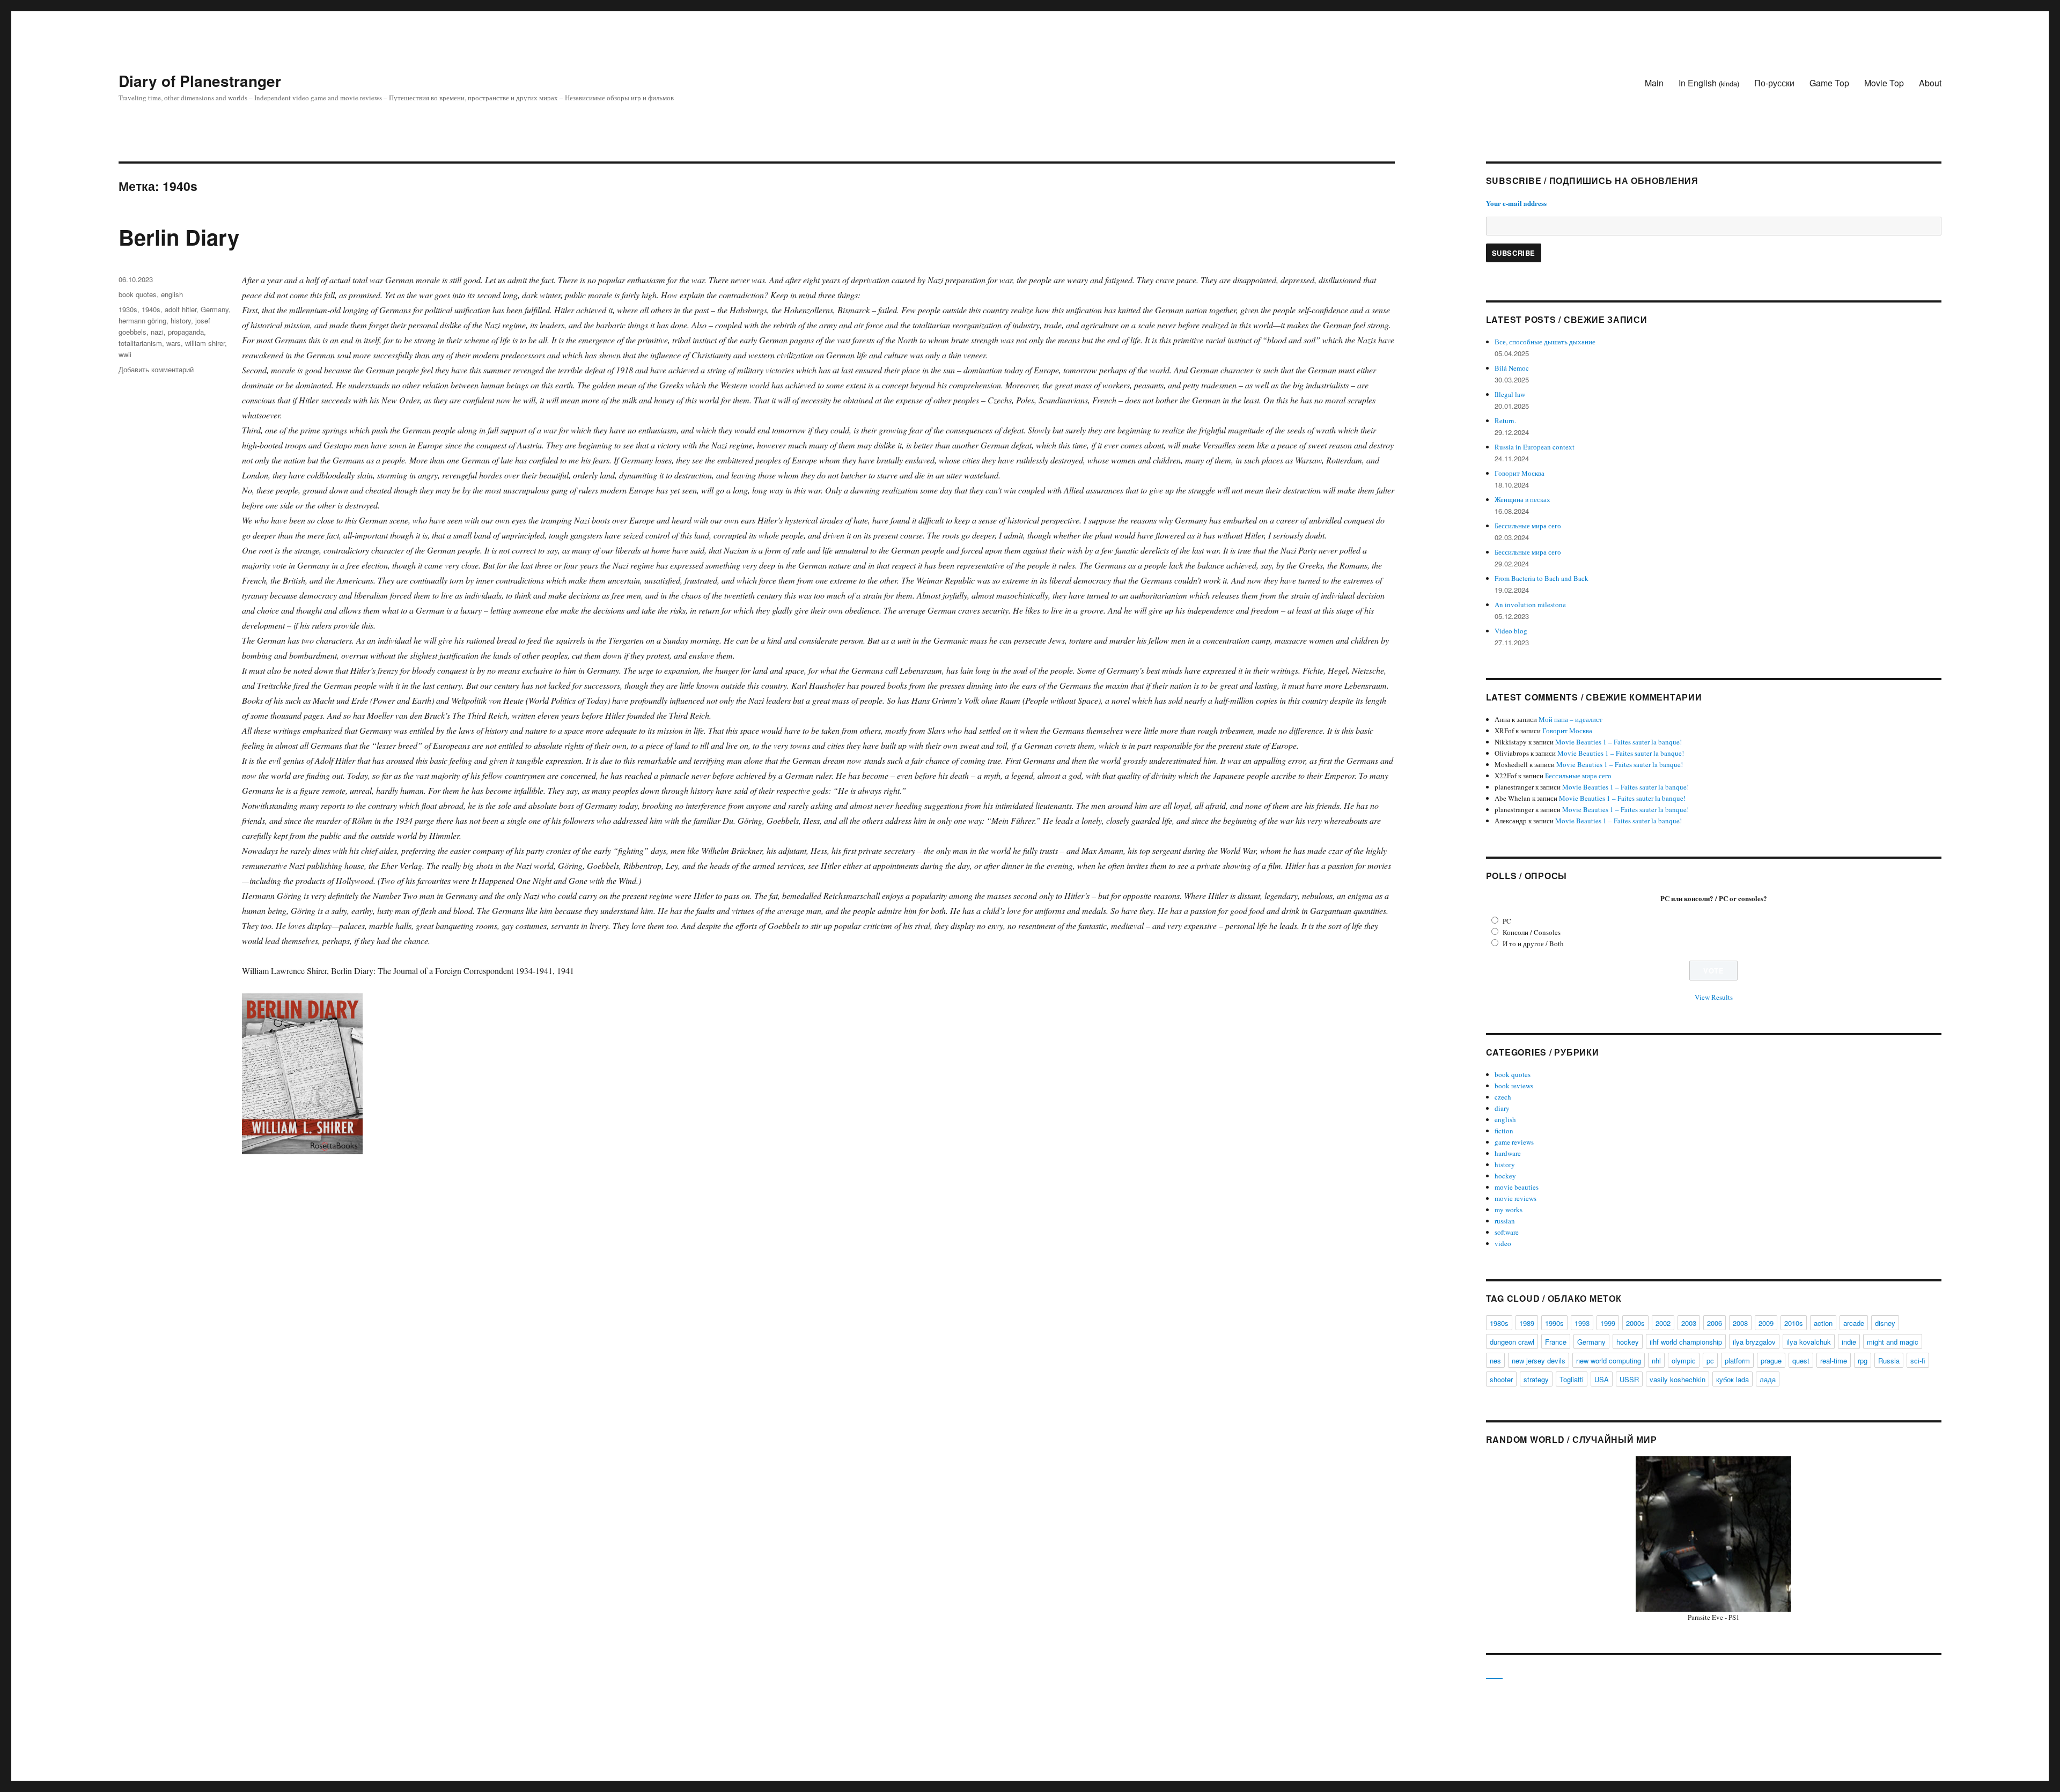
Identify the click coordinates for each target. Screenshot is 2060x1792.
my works (1509, 1210)
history (181, 320)
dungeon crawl (1512, 1342)
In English (1709, 83)
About (1930, 83)
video (1503, 1243)
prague (1771, 1360)
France (1556, 1342)
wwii (125, 354)
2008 (1740, 1323)
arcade (1854, 1323)
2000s (1635, 1323)
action (1823, 1323)
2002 (1663, 1323)
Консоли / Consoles (1532, 932)
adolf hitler (181, 309)
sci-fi (1918, 1360)
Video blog (1511, 631)
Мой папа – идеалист (1570, 719)
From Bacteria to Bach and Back (1542, 578)
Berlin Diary (179, 237)
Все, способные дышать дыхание (1545, 342)
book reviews (1514, 1086)
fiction (1504, 1131)
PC (1507, 921)
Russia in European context (1535, 447)
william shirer (205, 343)
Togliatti (1572, 1379)
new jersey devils (1539, 1360)
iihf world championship (1686, 1342)
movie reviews (1515, 1198)
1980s (1499, 1323)
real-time (1834, 1360)
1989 (1527, 1323)
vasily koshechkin (1678, 1379)
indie (1849, 1342)
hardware (1508, 1153)
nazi (157, 332)
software (1507, 1232)
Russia (1889, 1360)
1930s (128, 309)
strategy (1536, 1379)
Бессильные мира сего (1528, 526)
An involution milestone (1530, 604)
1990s (1554, 1323)
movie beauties (1517, 1187)
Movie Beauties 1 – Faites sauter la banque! (1618, 742)
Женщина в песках (1522, 499)
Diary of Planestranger (200, 81)
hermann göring (142, 320)
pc (1710, 1360)
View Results (1714, 997)
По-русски (1774, 83)
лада (1768, 1379)
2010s (1794, 1323)
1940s (151, 309)
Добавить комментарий (156, 369)
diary (1502, 1108)
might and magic (1893, 1342)
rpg (1863, 1360)
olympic (1684, 1360)
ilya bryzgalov (1754, 1342)
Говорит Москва (1520, 473)
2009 (1766, 1323)
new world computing (1609, 1360)
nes (1495, 1360)
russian (1505, 1221)
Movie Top (1884, 83)
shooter (1501, 1379)
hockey (1505, 1176)
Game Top (1829, 83)
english (172, 294)
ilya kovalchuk (1809, 1342)
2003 (1689, 1323)
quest (1801, 1360)
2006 (1715, 1323)
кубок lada (1732, 1379)
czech (1503, 1097)
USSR (1629, 1379)
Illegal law (1510, 394)
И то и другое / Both (1533, 943)
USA (1602, 1379)
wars (174, 343)
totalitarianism (140, 343)
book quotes (138, 294)
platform (1737, 1360)
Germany (215, 309)
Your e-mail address (1516, 203)
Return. (1505, 421)
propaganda (186, 332)
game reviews (1514, 1142)
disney (1885, 1323)
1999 (1608, 1323)
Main (1654, 83)
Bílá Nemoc (1512, 368)
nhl (1656, 1360)
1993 (1582, 1323)
